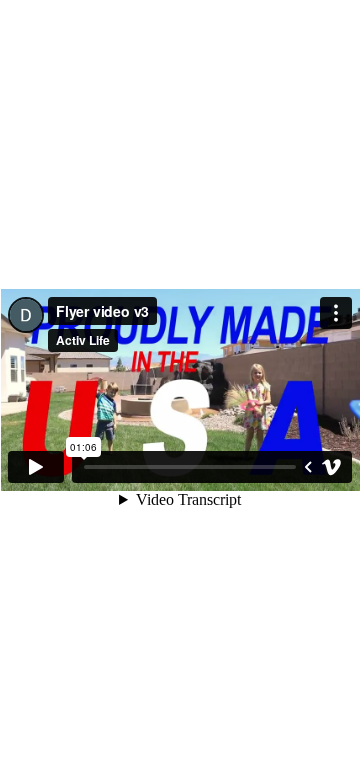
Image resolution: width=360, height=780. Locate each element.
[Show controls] (308, 467)
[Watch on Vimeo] (332, 467)
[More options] (336, 313)
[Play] (36, 467)
